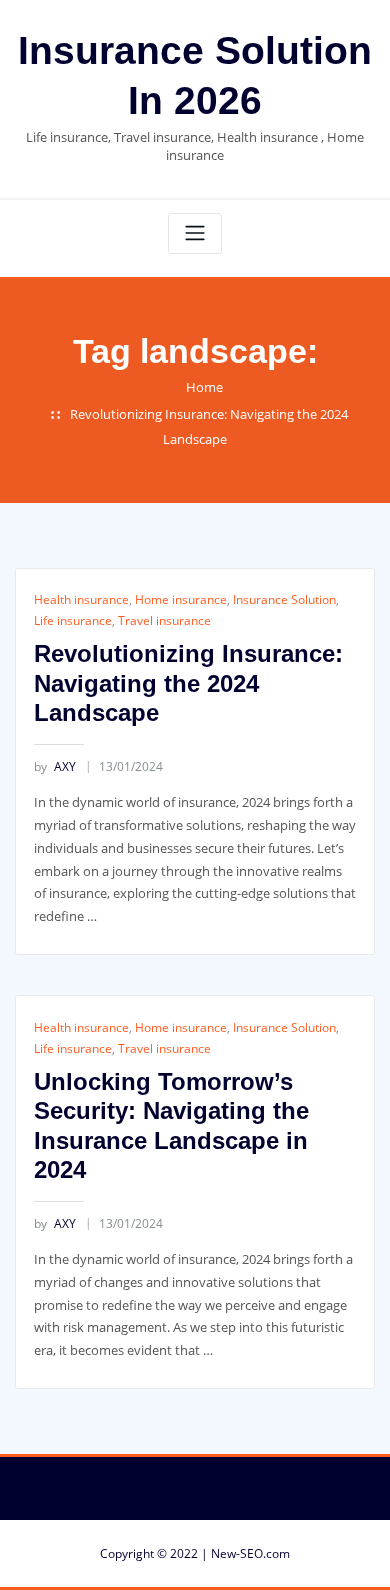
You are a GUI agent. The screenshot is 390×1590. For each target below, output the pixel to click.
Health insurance (81, 599)
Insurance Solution (284, 599)
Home (204, 387)
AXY (55, 766)
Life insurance (73, 620)
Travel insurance (164, 620)
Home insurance (181, 599)
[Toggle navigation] (195, 233)
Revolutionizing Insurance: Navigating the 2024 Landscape (188, 683)
